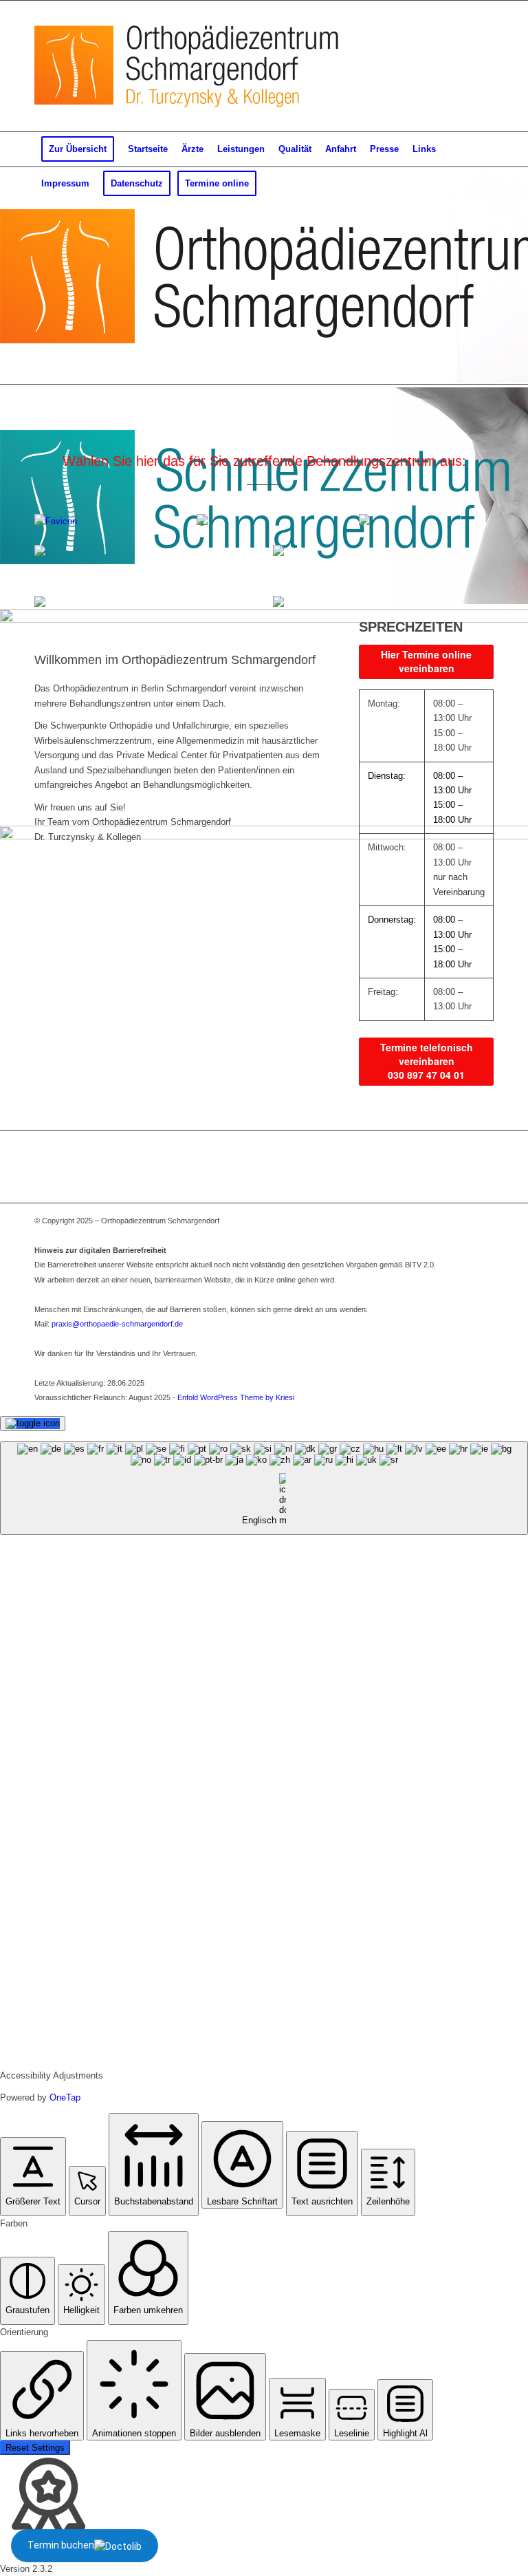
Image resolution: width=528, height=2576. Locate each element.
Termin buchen (61, 2545)
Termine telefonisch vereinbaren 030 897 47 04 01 (427, 1061)
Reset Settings (35, 2448)
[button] (33, 2177)
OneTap (65, 2097)
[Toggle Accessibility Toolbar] (33, 1424)
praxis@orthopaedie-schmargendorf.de (117, 1324)
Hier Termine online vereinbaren (426, 661)
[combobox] (264, 1489)
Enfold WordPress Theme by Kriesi (236, 1397)
